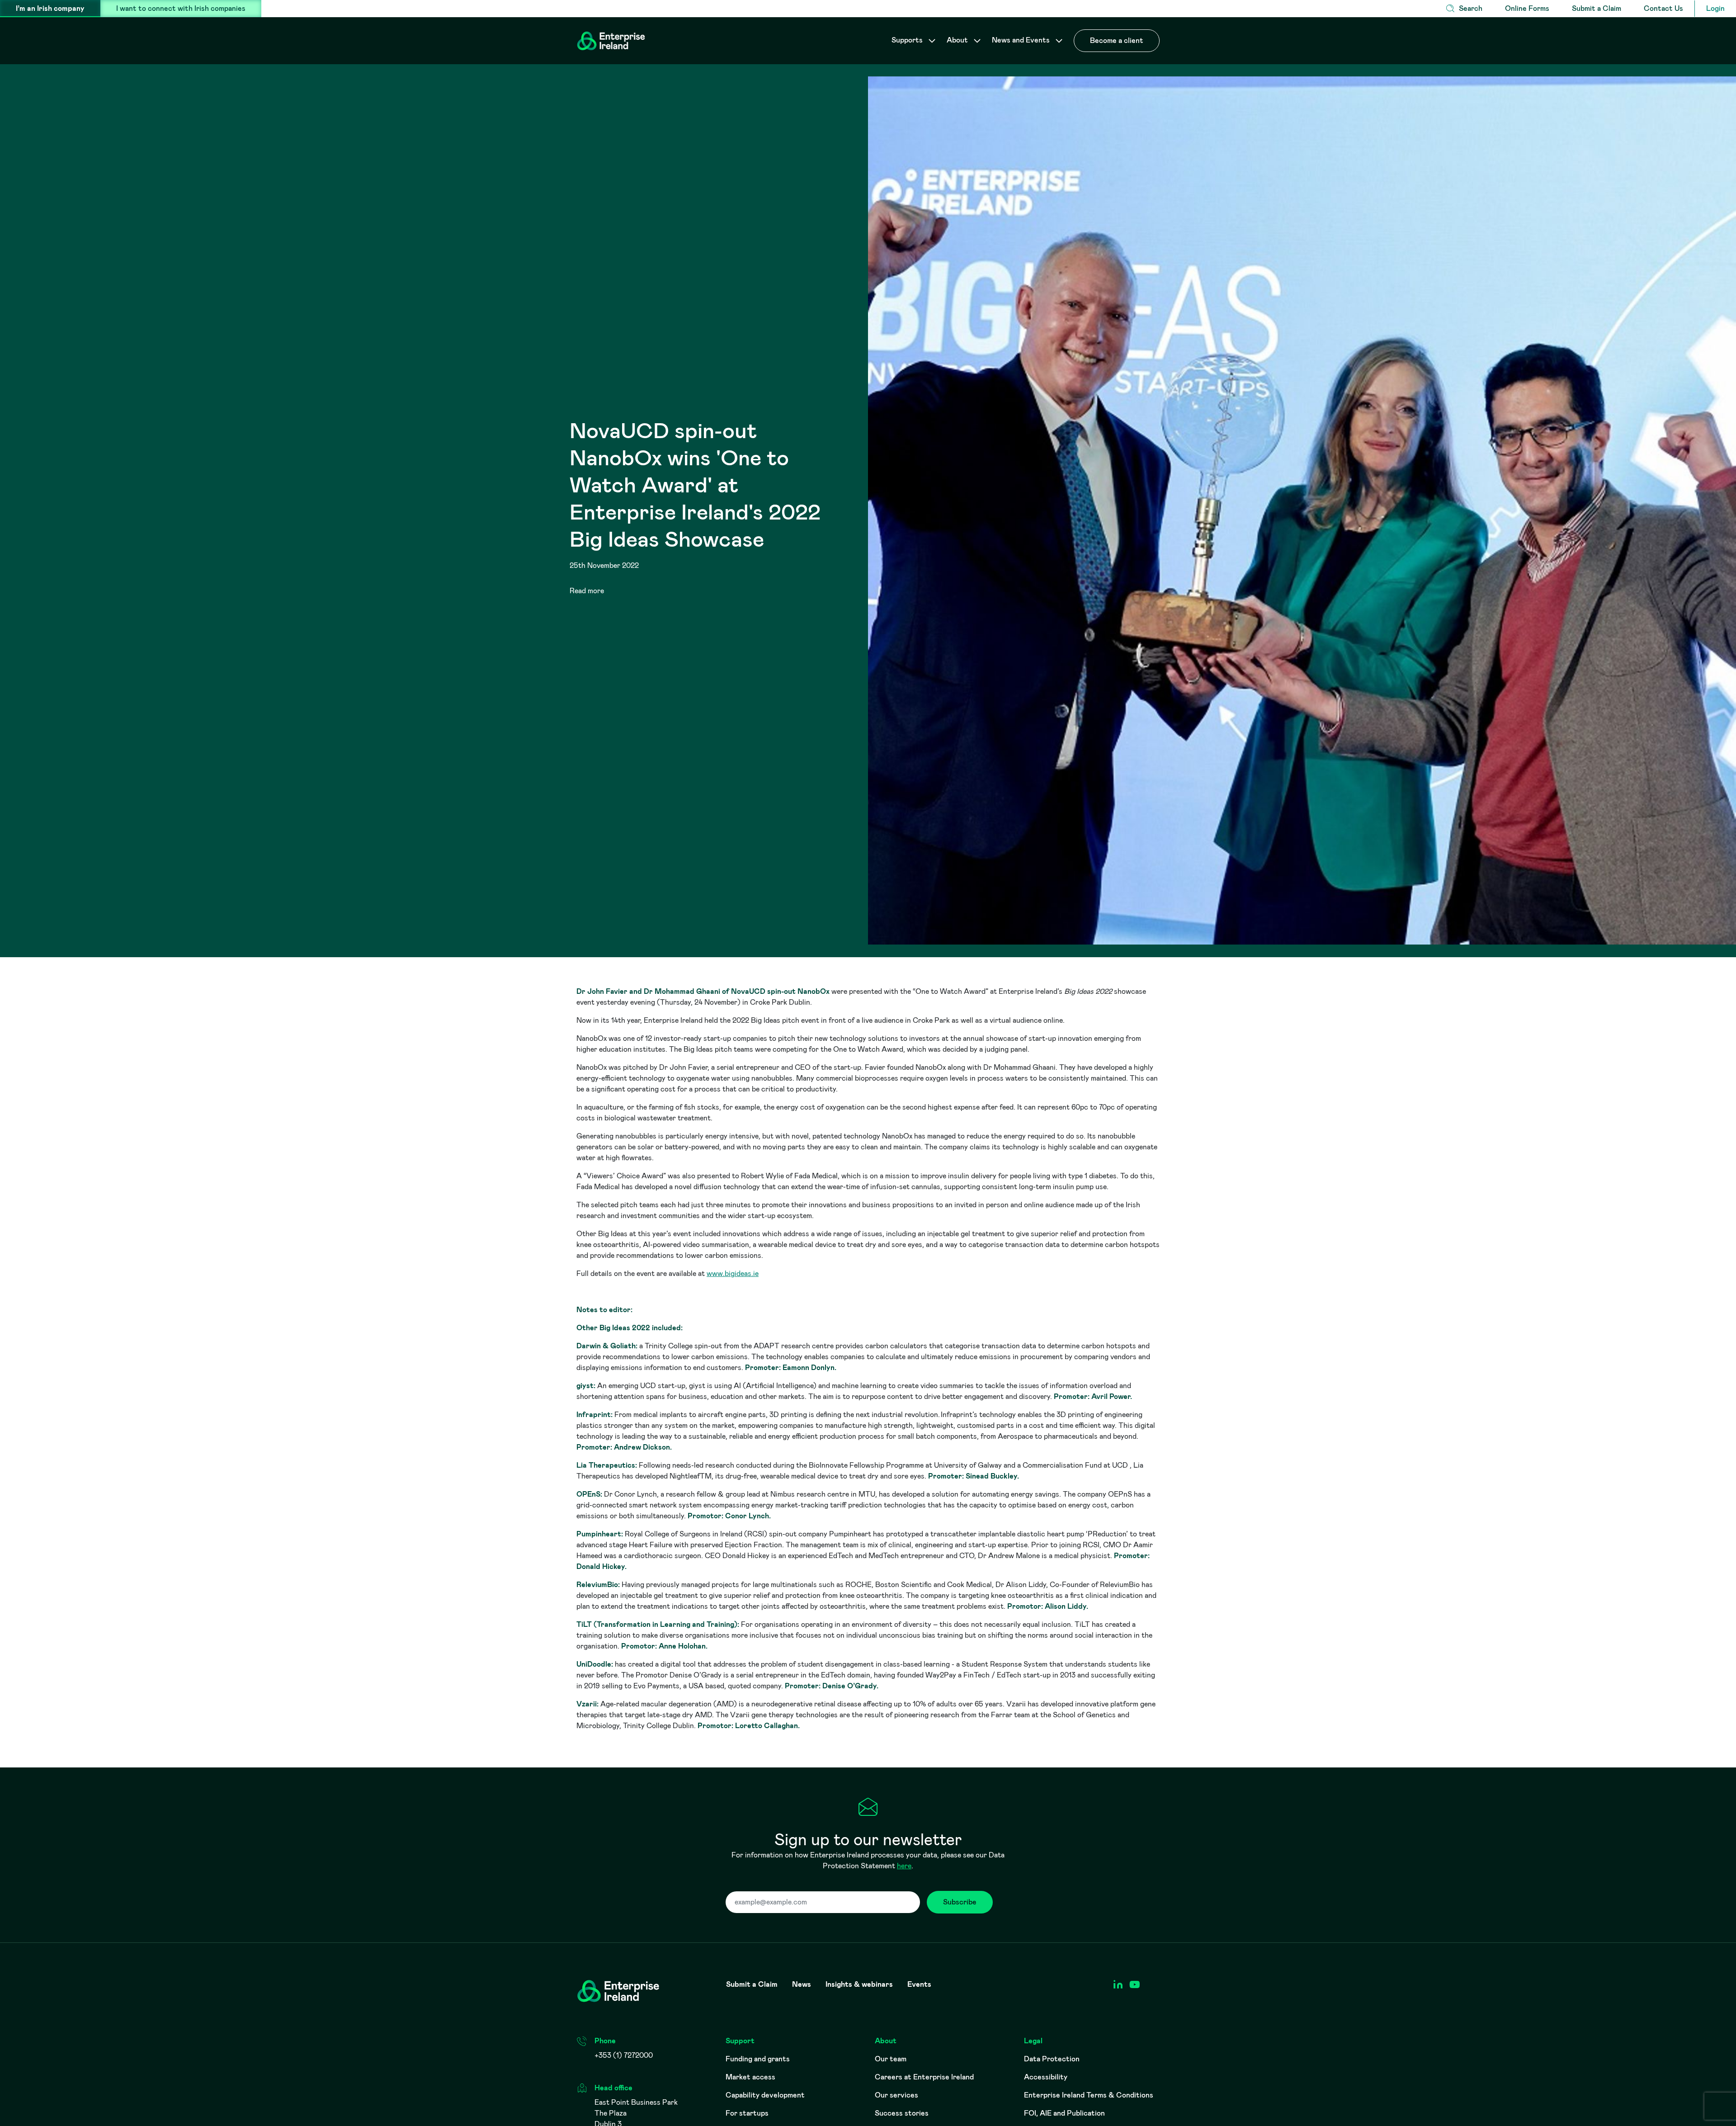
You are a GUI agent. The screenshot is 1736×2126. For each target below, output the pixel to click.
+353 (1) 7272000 (624, 2055)
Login (1715, 8)
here (904, 1866)
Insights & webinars (859, 1984)
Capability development (765, 2095)
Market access (750, 2077)
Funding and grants (758, 2059)
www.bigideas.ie (733, 1273)
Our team (891, 2059)
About (958, 40)
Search (1471, 8)
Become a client (1117, 40)
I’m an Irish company (50, 8)
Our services (896, 2095)
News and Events (1022, 40)
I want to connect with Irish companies (181, 8)
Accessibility (1046, 2077)
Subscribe (960, 1902)
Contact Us (1663, 8)
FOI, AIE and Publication (1064, 2113)
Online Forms (1527, 8)
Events (919, 1984)
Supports (908, 40)
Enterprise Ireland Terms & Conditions (1089, 2095)
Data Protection (1052, 2059)
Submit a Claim (1597, 8)
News (802, 1984)
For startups (747, 2113)
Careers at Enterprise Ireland (924, 2077)
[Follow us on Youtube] (1135, 1985)
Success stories (902, 2113)
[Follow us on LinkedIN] (1118, 1985)
